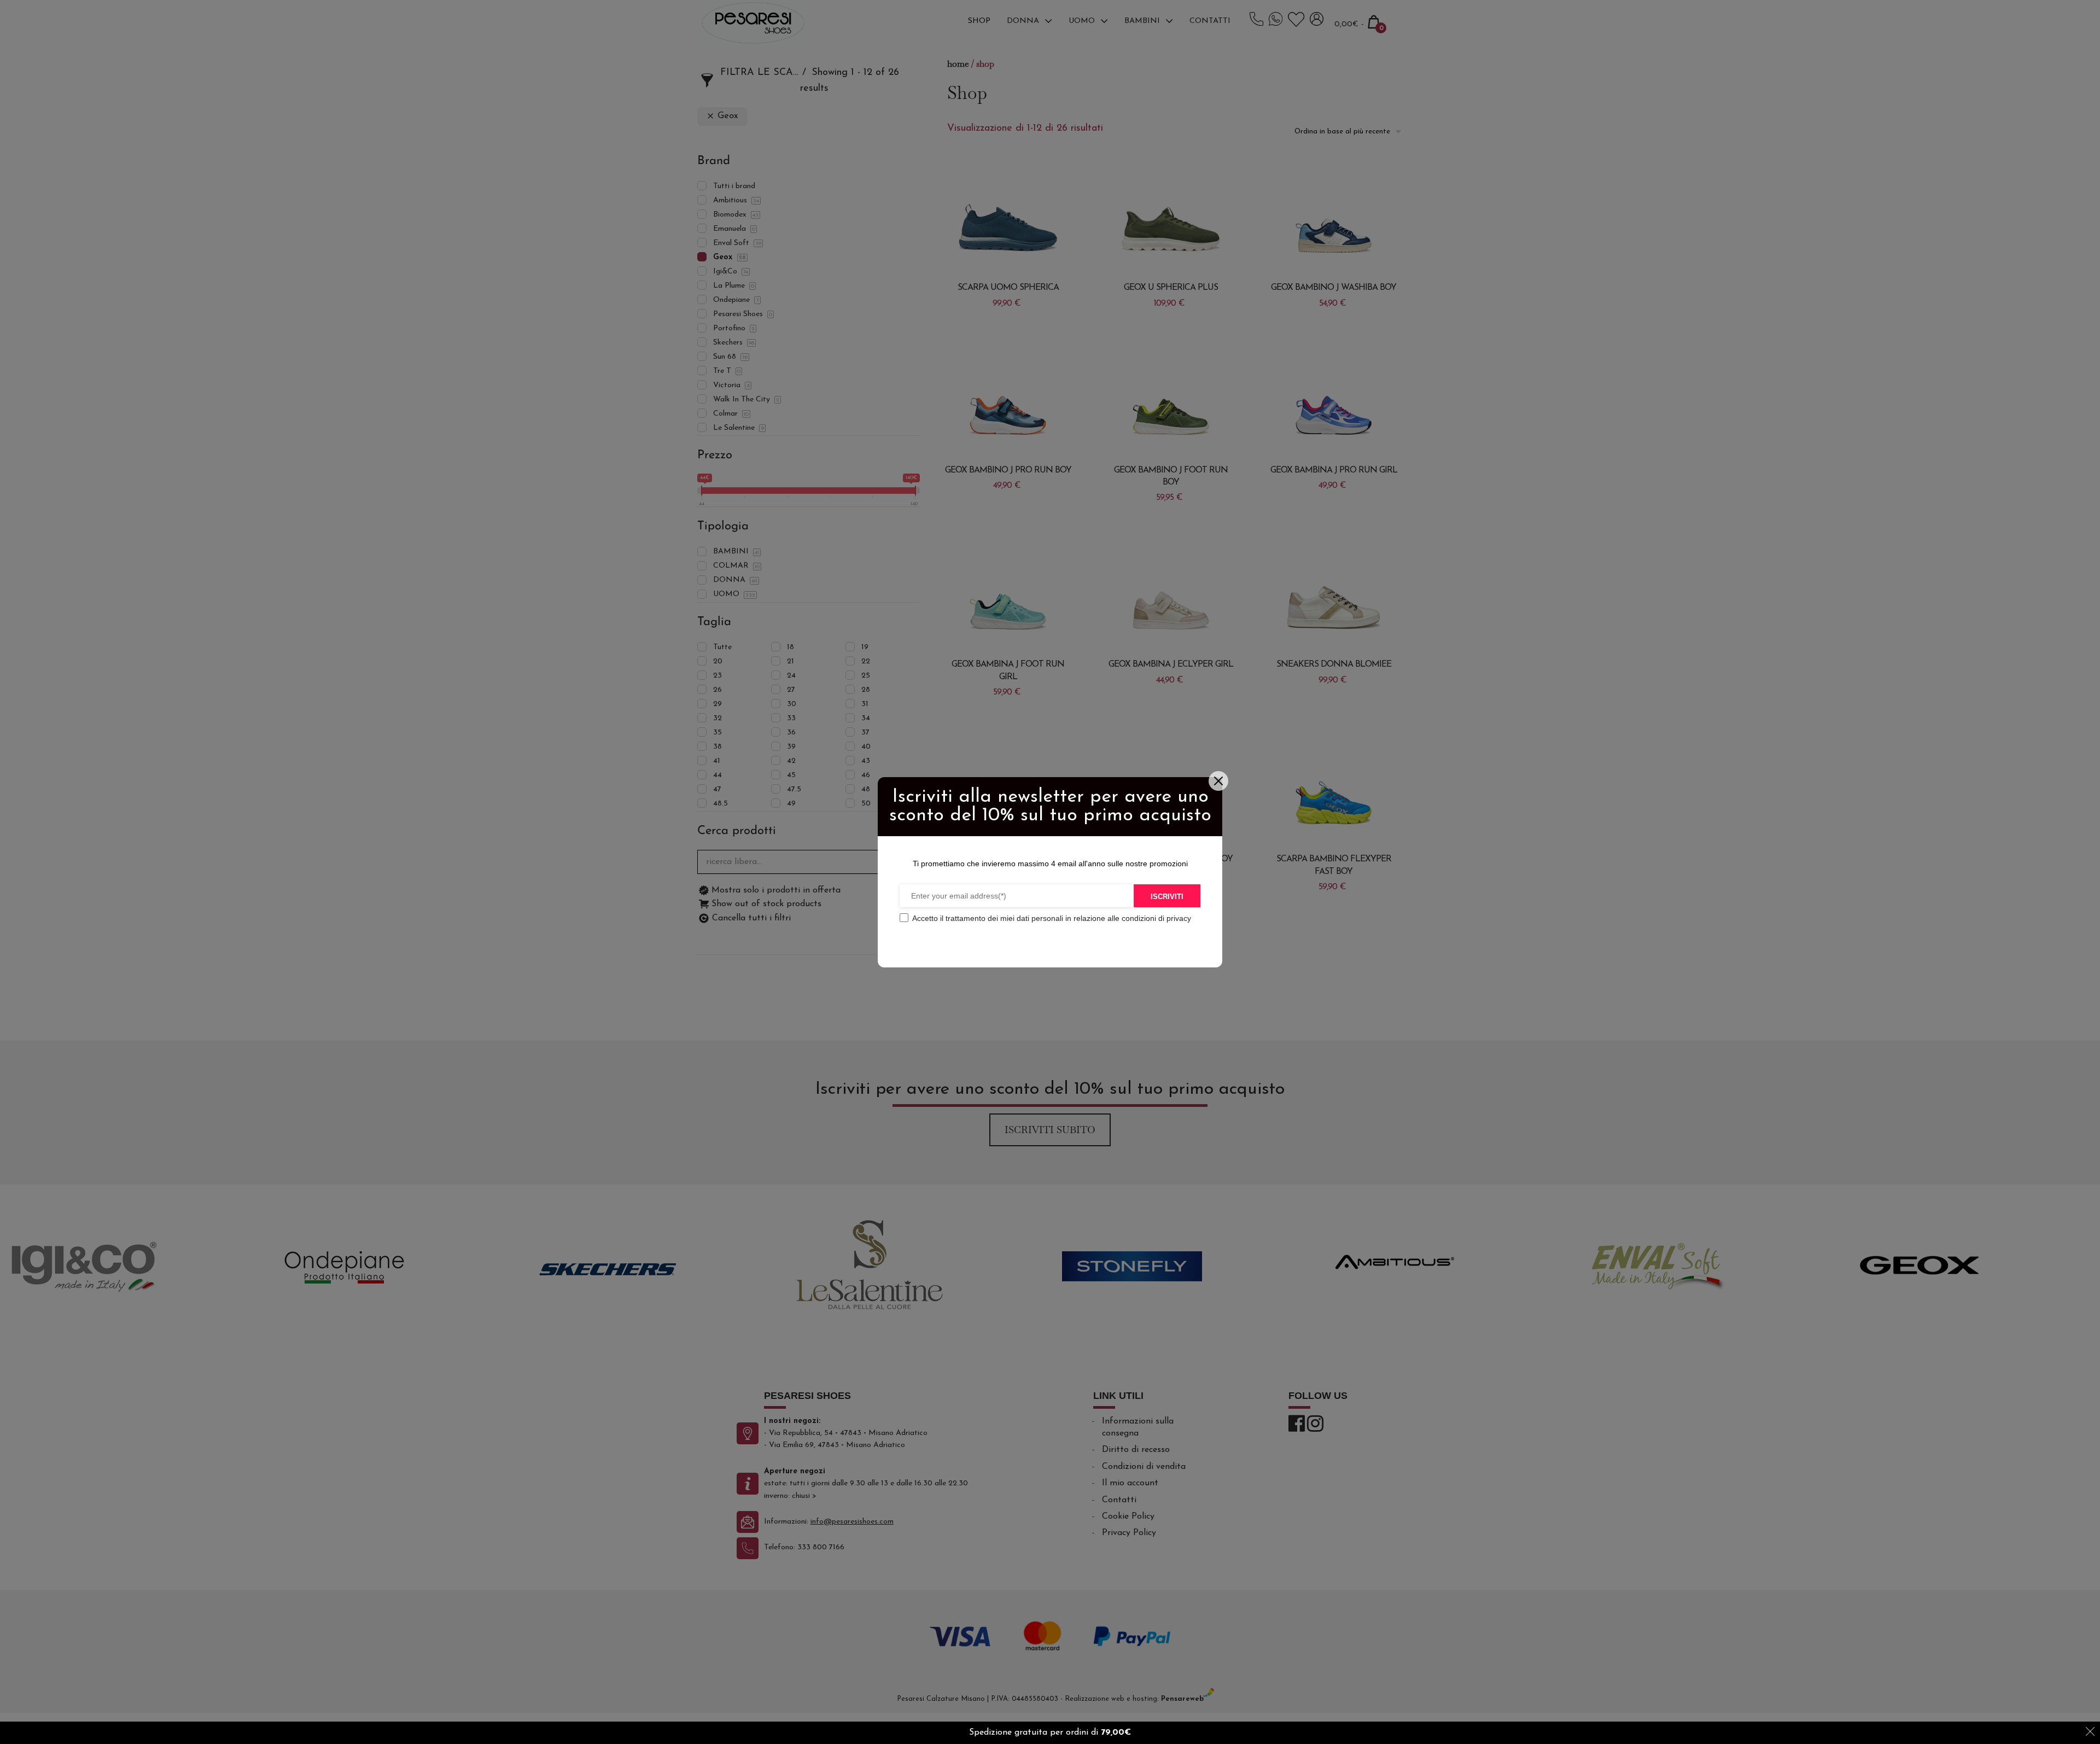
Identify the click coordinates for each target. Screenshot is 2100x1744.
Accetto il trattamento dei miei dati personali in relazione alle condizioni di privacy (1052, 918)
